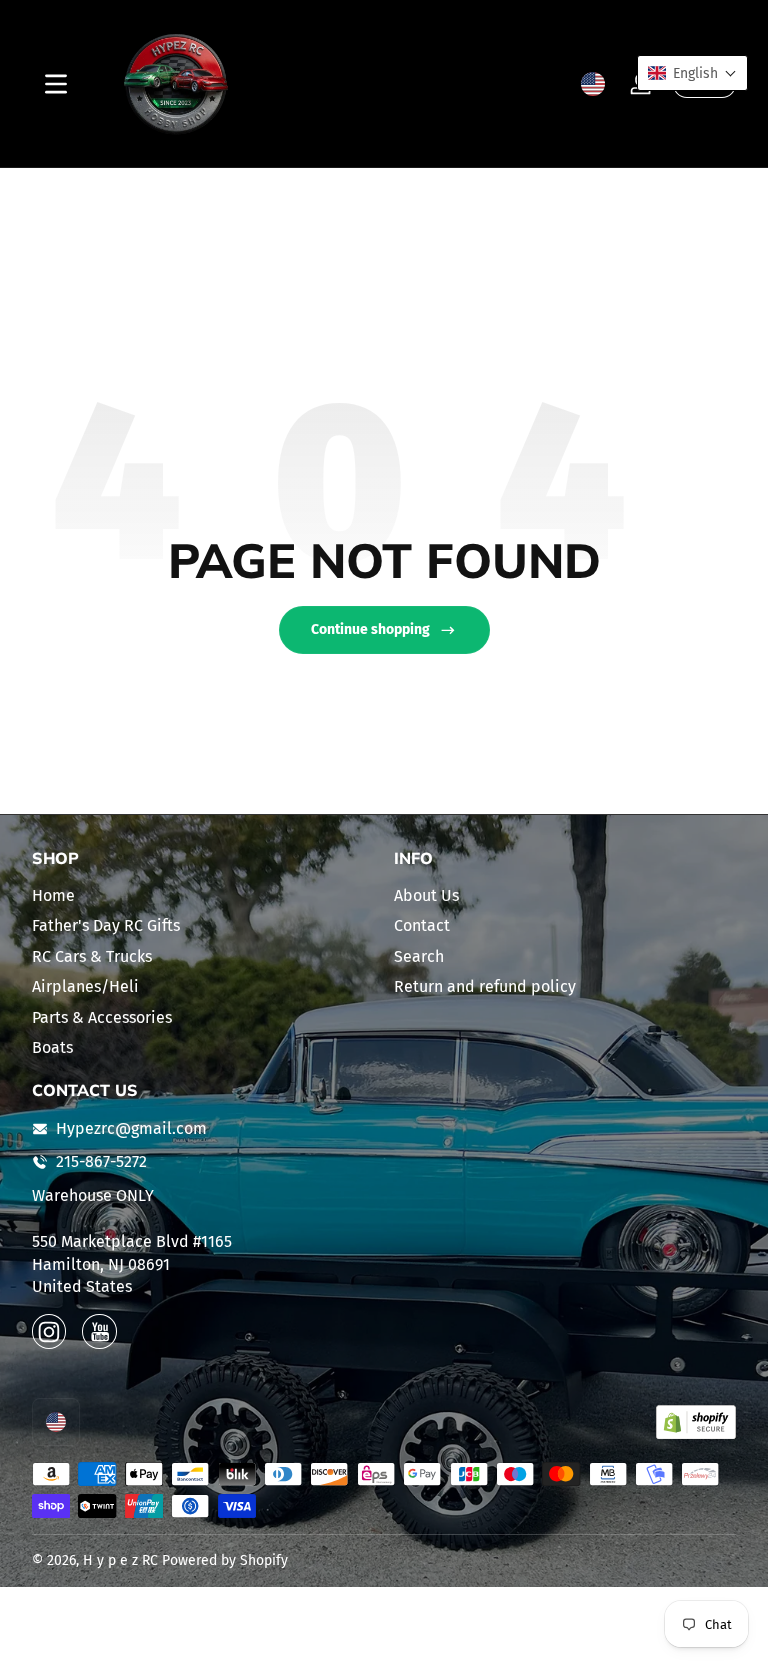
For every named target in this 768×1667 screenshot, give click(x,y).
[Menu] (56, 84)
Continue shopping (370, 629)
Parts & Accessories (102, 1017)
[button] (593, 84)
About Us (426, 895)
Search (419, 956)
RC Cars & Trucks (92, 956)
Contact (422, 925)
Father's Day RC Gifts (106, 925)
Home (53, 895)
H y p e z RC (120, 1560)
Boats (52, 1047)
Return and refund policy (485, 986)
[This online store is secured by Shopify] (696, 1422)
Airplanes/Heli (85, 986)
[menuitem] (203, 896)
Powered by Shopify (225, 1560)
